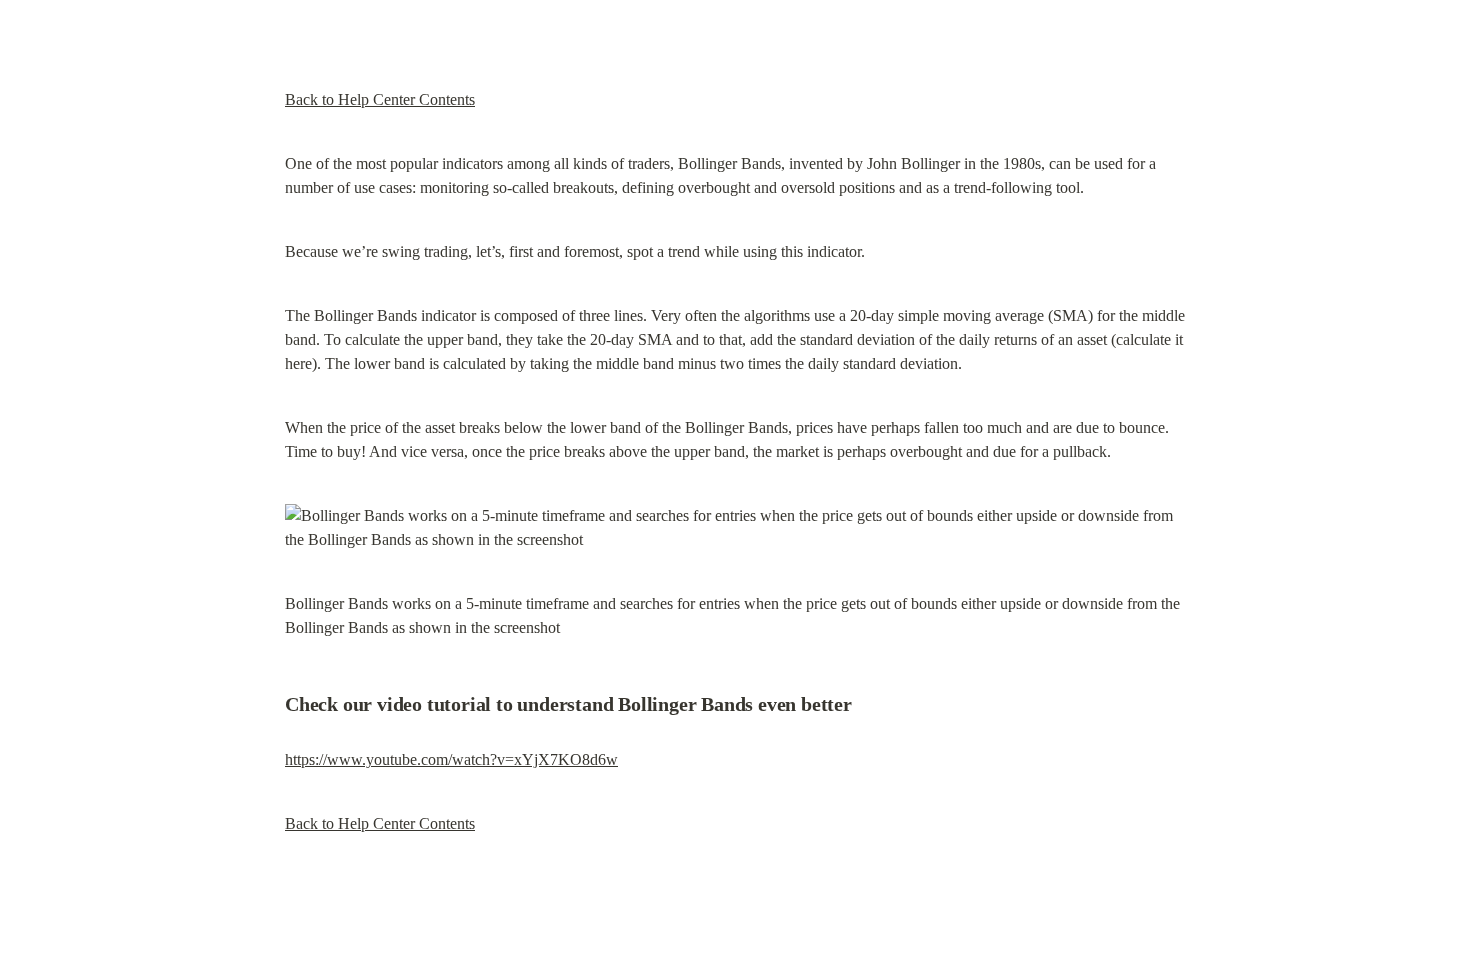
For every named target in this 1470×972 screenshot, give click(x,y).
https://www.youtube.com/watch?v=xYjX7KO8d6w (451, 759)
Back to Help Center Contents (380, 99)
